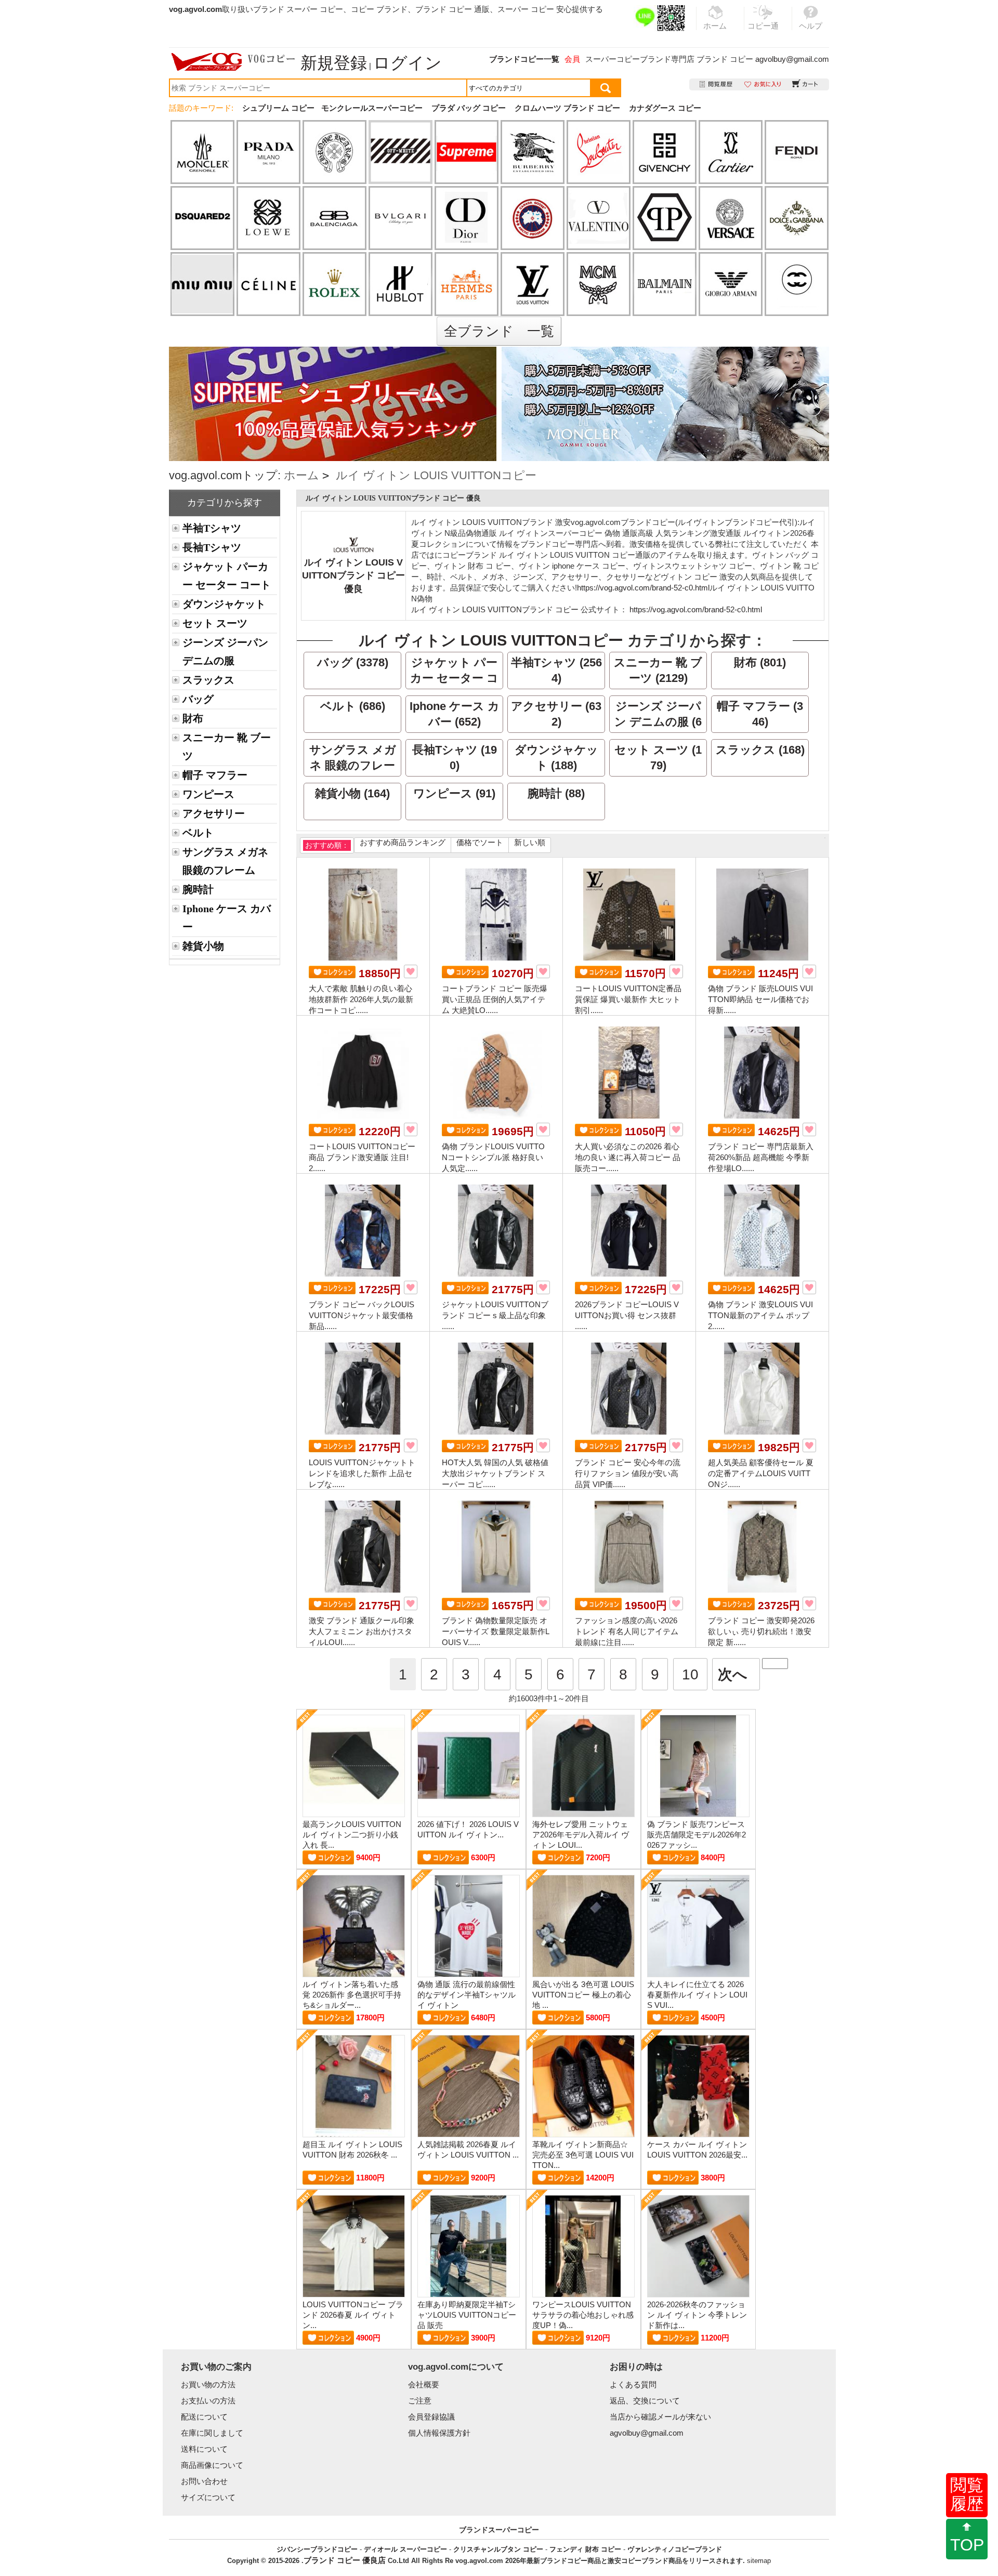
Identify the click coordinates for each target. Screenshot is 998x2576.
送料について (204, 2449)
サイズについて (208, 2497)
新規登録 (334, 63)
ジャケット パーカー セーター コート (227, 576)
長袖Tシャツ (212, 547)
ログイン (408, 63)
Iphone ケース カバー (227, 918)
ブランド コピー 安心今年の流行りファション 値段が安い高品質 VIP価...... (628, 1473)
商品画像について (212, 2465)
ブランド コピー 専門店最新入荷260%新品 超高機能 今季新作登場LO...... (761, 1157)
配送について (204, 2417)
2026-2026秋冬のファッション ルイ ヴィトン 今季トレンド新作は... (697, 2315)
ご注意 (420, 2401)
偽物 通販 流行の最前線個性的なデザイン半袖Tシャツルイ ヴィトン (467, 1995)
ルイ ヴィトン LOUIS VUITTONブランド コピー (495, 609)
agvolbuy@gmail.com (792, 59)
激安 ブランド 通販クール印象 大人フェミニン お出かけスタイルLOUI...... (362, 1631)
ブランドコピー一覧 (524, 59)
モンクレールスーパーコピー (372, 108)
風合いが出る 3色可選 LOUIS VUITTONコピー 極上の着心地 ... (583, 1995)
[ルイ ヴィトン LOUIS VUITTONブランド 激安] (353, 542)
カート (805, 84)
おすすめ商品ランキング (403, 842)
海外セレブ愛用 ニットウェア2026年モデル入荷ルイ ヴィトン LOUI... (581, 1835)
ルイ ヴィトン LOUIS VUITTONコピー (436, 475)
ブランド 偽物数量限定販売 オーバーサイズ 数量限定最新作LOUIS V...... (496, 1631)
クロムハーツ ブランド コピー (567, 108)
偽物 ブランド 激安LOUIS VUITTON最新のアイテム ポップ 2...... (760, 1315)
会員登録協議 (431, 2417)
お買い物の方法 (208, 2384)
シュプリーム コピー (278, 108)
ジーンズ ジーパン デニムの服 (225, 652)
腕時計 (198, 889)
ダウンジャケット (224, 604)
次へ (733, 1674)
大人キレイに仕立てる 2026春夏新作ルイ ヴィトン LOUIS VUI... (697, 1995)
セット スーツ (215, 623)
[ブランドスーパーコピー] (233, 62)
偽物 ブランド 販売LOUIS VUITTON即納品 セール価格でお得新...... (760, 999)
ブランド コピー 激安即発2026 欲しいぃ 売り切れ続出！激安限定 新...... (761, 1631)
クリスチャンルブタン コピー (498, 2549)
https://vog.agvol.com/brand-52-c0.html (643, 588)
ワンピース (208, 794)
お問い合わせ (204, 2481)
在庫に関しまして (212, 2433)
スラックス (208, 680)
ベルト (198, 833)
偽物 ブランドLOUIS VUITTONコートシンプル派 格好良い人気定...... (493, 1157)
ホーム (301, 475)
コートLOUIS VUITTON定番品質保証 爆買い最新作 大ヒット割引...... (628, 999)
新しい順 (530, 842)
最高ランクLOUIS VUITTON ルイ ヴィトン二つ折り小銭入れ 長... (352, 1835)
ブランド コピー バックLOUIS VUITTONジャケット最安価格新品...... (362, 1315)
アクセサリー (214, 813)
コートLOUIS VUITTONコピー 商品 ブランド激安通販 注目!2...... (362, 1157)
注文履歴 (717, 84)
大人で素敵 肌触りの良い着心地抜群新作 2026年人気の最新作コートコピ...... (361, 999)
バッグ (198, 699)
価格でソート (480, 842)
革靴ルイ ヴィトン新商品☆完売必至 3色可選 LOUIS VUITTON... (583, 2155)
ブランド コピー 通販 (452, 9)
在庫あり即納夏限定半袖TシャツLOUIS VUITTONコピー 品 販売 (467, 2315)
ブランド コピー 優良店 (345, 2560)
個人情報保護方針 (439, 2433)
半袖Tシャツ (212, 528)
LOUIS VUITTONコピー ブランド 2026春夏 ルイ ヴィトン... (353, 2315)
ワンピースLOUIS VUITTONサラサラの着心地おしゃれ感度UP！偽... (583, 2315)
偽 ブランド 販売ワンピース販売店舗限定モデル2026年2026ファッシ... (697, 1835)
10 (690, 1674)
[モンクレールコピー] (665, 404)
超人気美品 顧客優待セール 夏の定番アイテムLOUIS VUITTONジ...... (761, 1473)
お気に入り (763, 84)
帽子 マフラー (215, 775)
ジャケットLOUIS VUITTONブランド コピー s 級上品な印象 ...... (495, 1315)
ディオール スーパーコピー (405, 2549)
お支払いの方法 (208, 2401)
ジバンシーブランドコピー (317, 2549)
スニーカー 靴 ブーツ (227, 747)
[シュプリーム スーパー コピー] (333, 352)
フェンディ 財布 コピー (585, 2549)
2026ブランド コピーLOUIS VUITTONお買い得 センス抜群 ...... (627, 1315)
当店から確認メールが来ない (660, 2417)
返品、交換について (645, 2401)
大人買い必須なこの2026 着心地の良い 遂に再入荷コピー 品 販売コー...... (628, 1157)
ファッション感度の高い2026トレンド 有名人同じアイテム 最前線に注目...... (627, 1631)
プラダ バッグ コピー (469, 108)
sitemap (759, 2561)
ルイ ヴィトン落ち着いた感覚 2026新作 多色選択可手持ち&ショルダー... (352, 1995)
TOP (967, 2545)
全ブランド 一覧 (499, 331)
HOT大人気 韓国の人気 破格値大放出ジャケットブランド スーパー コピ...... (495, 1473)
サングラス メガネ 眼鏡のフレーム (225, 861)
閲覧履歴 (967, 2494)
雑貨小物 (203, 946)
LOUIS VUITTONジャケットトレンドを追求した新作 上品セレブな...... (362, 1473)
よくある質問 (633, 2384)
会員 (572, 59)
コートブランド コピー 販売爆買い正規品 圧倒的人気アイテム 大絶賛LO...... (495, 999)
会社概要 (424, 2384)
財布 (193, 718)
